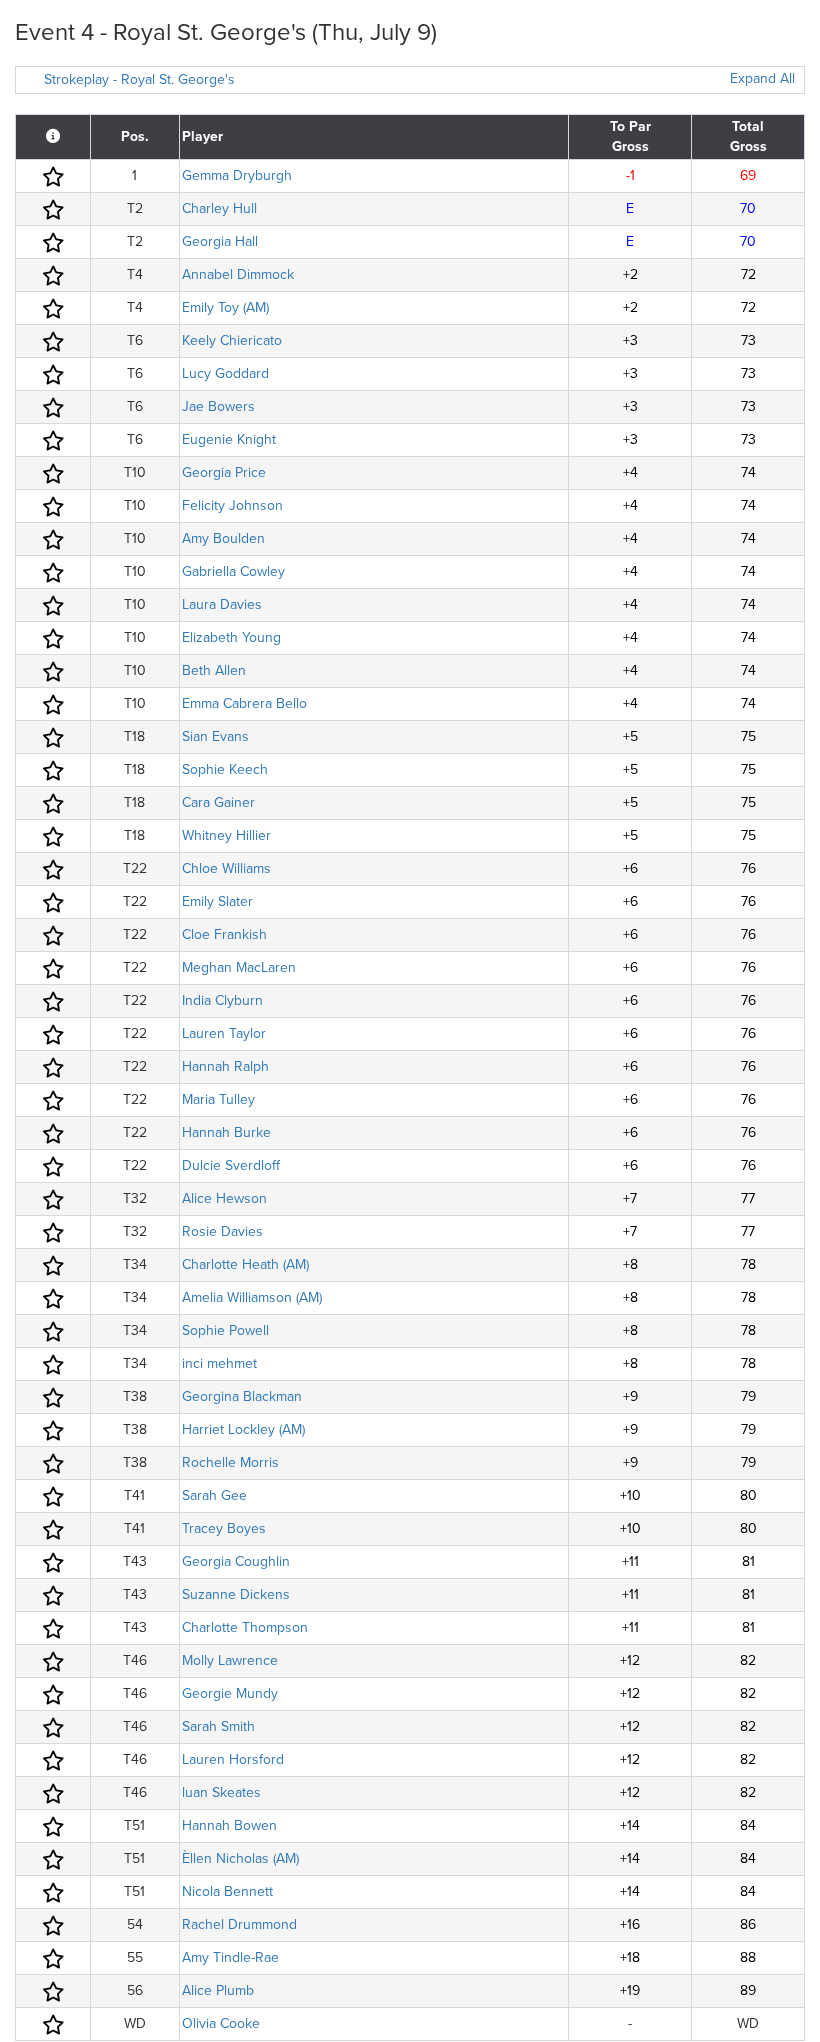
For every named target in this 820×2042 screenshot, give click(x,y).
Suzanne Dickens (236, 1594)
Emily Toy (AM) (225, 307)
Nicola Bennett (227, 1891)
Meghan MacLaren (239, 967)
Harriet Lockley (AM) (243, 1429)
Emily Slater (217, 901)
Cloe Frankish (224, 934)
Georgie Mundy (230, 1693)
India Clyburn (222, 1000)
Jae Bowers (218, 406)
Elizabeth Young (231, 637)
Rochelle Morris (230, 1462)
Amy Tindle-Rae (230, 1957)
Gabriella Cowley (233, 571)
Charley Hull (219, 208)
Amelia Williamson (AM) (252, 1297)
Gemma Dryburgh (237, 175)
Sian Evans (215, 736)
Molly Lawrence (230, 1660)
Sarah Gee (214, 1495)
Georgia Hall (220, 241)
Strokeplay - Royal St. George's (139, 79)
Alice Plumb (218, 1990)
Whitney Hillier (226, 835)
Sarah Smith (218, 1726)
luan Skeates (221, 1792)
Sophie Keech (225, 769)
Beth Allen (214, 670)
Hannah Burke (226, 1132)
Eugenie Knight (229, 439)
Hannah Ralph (225, 1066)
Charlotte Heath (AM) (245, 1264)
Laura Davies (222, 604)
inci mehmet (219, 1363)
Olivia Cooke (221, 2023)
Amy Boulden (223, 538)
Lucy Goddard (225, 373)
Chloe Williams (226, 868)
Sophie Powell (225, 1330)
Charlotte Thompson (245, 1627)
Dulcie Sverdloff (231, 1165)
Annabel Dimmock (238, 274)
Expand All (762, 78)
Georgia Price (224, 472)
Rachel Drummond (239, 1924)
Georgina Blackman (242, 1396)
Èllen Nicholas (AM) (240, 1858)
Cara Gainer (218, 802)
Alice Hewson (224, 1198)
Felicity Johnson (232, 505)
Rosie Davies (222, 1231)
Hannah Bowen (229, 1825)
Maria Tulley (218, 1099)
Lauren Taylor (224, 1033)
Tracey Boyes (224, 1528)
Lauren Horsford (233, 1759)
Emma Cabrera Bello (244, 703)
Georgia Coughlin (236, 1561)
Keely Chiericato (232, 340)
